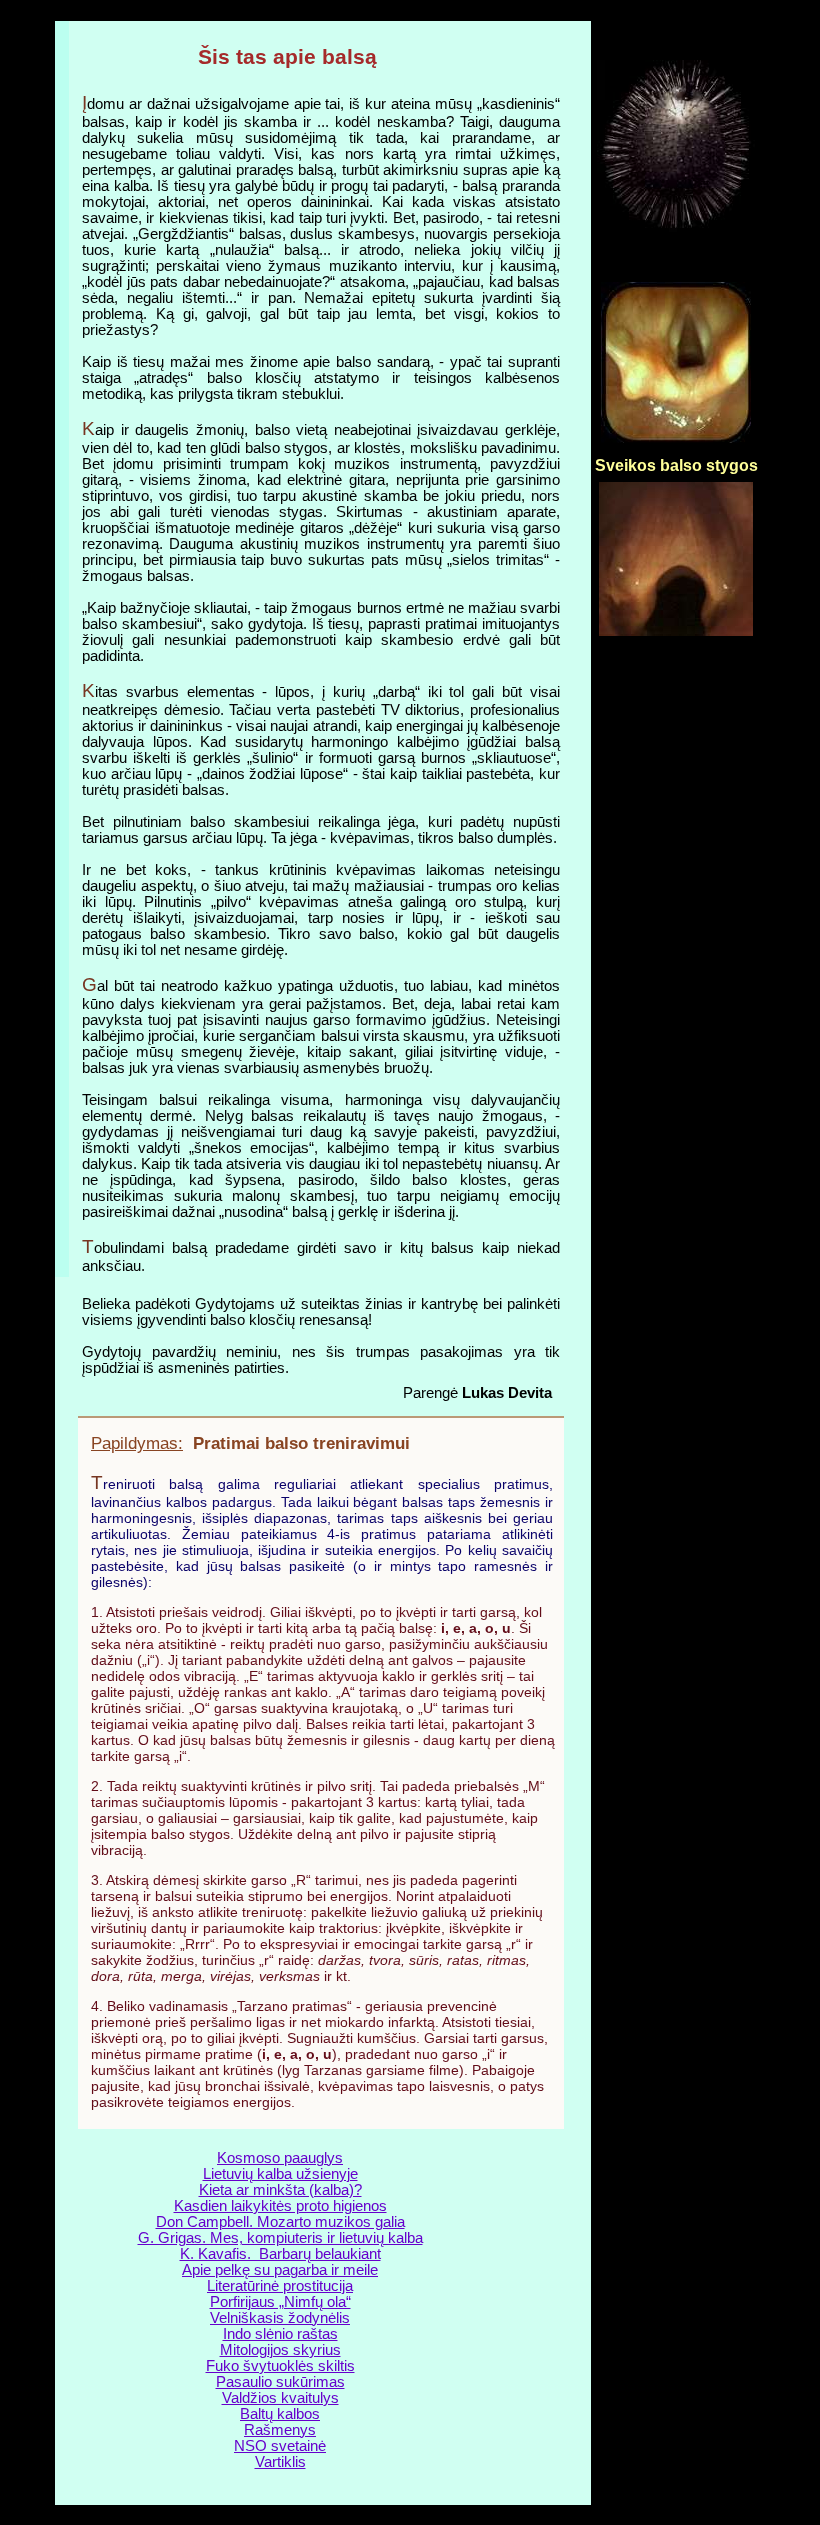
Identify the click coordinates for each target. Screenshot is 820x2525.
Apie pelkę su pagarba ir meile (280, 2270)
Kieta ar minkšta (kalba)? (280, 2190)
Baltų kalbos (280, 2414)
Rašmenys (280, 2430)
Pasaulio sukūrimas (280, 2382)
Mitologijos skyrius (280, 2350)
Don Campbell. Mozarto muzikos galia (280, 2222)
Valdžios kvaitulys (280, 2398)
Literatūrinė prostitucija (280, 2286)
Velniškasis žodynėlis (280, 2318)
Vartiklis (280, 2462)
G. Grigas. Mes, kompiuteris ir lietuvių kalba (280, 2238)
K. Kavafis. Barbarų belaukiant (280, 2254)
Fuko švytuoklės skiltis (280, 2366)
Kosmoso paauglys (280, 2158)
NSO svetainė (280, 2446)
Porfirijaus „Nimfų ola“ (280, 2302)
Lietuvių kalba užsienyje (280, 2174)
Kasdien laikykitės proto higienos (280, 2206)
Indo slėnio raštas (280, 2334)
